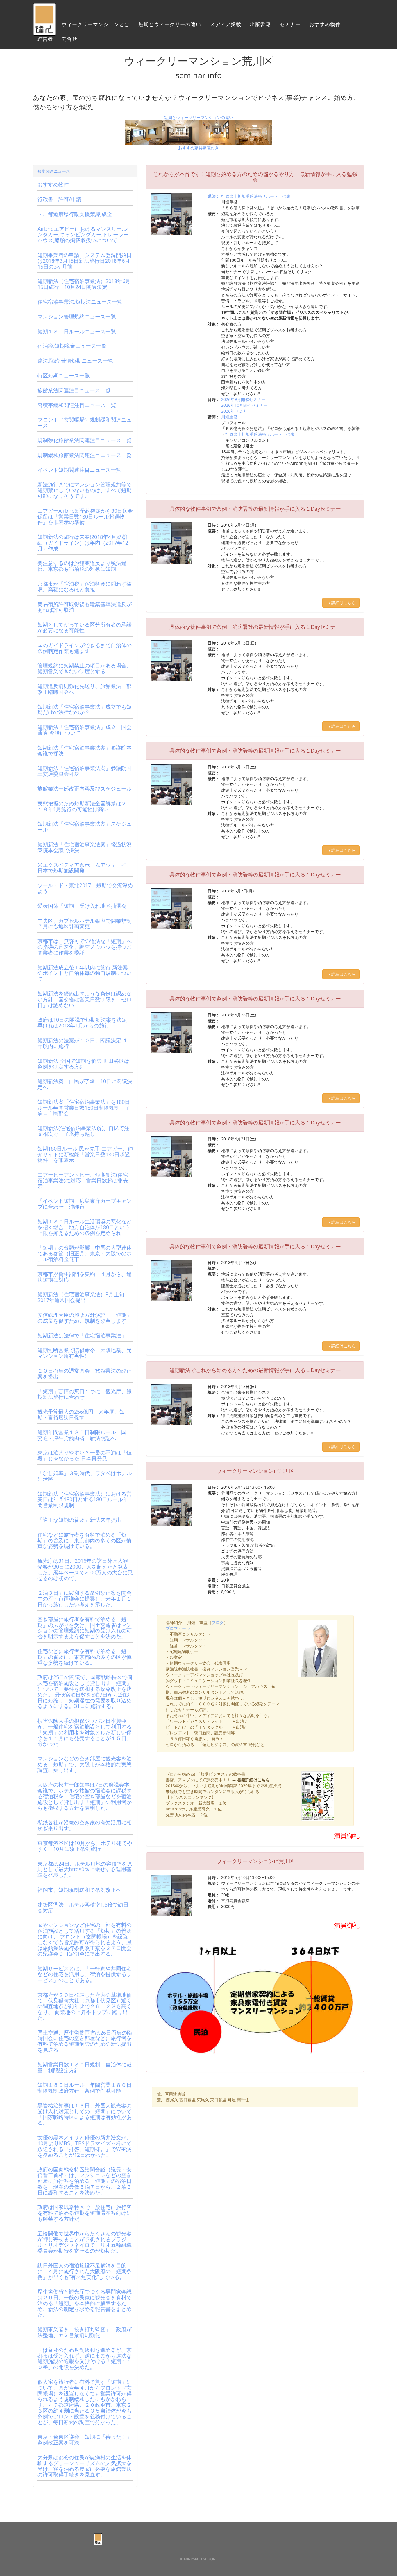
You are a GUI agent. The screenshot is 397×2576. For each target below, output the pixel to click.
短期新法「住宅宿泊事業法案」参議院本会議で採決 (85, 750)
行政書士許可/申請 (59, 199)
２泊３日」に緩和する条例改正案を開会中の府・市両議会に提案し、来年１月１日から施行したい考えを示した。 (85, 1598)
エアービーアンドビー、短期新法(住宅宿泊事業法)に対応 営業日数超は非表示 (83, 1180)
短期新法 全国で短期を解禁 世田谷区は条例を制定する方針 (83, 1064)
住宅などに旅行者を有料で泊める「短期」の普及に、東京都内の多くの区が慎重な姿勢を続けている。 (85, 1540)
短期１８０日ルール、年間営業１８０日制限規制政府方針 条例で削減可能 (85, 2088)
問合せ (69, 39)
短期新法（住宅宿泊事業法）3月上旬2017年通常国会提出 (81, 1297)
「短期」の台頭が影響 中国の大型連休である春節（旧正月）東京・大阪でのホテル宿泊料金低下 (85, 1253)
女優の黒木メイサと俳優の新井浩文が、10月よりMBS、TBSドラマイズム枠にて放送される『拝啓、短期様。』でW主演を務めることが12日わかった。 (85, 2146)
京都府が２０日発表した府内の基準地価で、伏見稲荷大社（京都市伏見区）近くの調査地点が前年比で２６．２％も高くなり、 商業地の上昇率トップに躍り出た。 (85, 2006)
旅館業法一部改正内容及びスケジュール (85, 789)
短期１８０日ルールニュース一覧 (77, 331)
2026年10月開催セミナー (244, 405)
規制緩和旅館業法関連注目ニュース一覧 (85, 455)
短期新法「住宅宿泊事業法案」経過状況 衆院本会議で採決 (87, 847)
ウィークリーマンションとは (96, 25)
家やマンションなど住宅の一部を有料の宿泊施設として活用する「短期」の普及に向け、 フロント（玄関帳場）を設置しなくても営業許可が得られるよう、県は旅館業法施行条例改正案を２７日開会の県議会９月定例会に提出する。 (85, 1939)
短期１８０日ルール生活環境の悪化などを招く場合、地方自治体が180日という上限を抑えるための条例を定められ (85, 1227)
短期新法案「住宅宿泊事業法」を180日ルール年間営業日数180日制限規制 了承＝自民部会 (84, 1108)
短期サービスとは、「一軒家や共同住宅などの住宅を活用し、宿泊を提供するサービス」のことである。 (85, 1974)
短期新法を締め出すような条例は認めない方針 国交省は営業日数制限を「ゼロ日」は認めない (85, 999)
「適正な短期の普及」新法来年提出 (79, 1520)
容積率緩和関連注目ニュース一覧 (77, 405)
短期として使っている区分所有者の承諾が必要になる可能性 (85, 627)
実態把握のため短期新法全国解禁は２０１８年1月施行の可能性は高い (85, 806)
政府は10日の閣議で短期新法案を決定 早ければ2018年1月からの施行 (82, 1023)
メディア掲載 (226, 25)
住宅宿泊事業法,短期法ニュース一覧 (80, 302)
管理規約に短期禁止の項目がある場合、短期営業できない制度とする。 (85, 668)
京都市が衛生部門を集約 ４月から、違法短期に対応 (85, 1277)
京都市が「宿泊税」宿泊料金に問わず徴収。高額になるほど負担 (85, 586)
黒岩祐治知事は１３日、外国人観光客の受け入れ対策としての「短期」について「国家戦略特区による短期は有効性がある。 (85, 2114)
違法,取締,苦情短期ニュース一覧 (75, 361)
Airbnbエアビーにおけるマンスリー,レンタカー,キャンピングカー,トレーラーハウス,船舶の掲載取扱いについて (83, 235)
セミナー (290, 25)
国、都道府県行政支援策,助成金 (75, 214)
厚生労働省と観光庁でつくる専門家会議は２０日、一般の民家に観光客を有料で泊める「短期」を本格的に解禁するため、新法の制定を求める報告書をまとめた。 (85, 2303)
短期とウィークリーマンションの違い (199, 117)
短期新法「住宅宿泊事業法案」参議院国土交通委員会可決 (85, 771)
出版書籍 (260, 25)
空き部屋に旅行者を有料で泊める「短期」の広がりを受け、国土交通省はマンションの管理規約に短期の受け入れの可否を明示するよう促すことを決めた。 (85, 1628)
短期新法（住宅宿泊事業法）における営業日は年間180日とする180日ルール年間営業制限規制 (85, 1499)
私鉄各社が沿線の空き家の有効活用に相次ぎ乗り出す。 (85, 1825)
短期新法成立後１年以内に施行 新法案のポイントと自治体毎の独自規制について (85, 973)
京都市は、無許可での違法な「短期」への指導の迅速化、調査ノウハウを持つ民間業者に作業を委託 (85, 947)
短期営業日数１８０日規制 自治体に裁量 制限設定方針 (85, 2067)
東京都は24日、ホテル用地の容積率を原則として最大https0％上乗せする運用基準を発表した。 (85, 1869)
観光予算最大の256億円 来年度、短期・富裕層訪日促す (81, 1414)
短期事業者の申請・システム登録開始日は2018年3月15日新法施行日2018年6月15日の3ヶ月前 (85, 261)
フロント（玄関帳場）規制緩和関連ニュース (85, 422)
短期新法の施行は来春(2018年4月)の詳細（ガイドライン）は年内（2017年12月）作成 (83, 543)
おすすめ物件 (325, 25)
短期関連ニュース (54, 171)
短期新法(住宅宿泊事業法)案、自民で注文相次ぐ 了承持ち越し (83, 1131)
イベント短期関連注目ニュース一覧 (79, 470)
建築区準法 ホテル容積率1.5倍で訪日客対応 (83, 1907)
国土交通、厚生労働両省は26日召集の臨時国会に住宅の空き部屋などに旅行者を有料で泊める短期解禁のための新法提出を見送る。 (85, 2041)
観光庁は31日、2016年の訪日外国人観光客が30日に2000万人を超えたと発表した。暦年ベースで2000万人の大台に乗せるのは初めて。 (85, 1569)
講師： (214, 196)
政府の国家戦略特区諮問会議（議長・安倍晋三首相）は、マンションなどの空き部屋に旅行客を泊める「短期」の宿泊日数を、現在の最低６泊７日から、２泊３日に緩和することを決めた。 (85, 2181)
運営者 (45, 39)
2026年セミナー (236, 411)
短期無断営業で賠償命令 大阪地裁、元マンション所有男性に (85, 1353)
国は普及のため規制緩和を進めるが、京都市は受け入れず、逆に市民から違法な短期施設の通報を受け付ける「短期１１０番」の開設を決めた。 (85, 2358)
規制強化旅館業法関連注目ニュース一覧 (85, 440)
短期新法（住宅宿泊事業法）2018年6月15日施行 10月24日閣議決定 (84, 284)
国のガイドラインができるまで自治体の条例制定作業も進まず (85, 648)
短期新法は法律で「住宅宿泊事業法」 (82, 1335)
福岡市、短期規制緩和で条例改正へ (79, 1890)
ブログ (218, 1622)
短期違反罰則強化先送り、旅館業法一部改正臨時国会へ (85, 689)
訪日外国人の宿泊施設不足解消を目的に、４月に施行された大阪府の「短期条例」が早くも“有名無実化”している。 (85, 2271)
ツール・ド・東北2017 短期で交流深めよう (85, 888)
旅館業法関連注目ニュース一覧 (74, 390)
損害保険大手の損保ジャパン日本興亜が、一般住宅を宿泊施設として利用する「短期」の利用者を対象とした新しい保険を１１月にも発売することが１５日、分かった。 (85, 1732)
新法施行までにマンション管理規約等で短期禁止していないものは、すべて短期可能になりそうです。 (85, 490)
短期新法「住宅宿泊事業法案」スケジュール (85, 827)
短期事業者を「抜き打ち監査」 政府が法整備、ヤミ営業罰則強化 (85, 2332)
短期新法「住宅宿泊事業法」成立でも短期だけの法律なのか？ (85, 710)
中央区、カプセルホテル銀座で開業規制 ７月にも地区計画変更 (87, 924)
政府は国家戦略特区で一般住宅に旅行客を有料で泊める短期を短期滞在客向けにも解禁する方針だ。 (85, 2213)
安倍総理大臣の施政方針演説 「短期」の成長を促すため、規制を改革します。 (85, 1318)
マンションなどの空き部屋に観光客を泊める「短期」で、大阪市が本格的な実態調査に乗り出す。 (85, 1764)
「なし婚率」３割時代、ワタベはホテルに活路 (85, 1476)
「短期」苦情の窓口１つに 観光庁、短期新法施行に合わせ (85, 1394)
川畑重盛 (229, 417)
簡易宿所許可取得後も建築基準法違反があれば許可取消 (85, 607)
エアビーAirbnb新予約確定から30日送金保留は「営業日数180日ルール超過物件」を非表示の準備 (85, 516)
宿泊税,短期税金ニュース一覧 (72, 346)
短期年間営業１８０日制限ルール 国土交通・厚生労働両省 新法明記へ (85, 1435)
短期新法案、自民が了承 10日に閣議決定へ (85, 1084)
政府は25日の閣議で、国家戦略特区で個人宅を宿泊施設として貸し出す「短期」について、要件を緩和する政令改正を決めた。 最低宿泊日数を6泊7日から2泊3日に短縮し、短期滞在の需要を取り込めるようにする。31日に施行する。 (85, 1692)
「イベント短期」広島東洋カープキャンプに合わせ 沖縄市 (85, 1204)
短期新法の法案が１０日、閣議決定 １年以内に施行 (83, 1043)
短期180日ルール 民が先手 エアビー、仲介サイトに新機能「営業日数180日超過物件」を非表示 (85, 1154)
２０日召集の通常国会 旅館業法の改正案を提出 (85, 1373)
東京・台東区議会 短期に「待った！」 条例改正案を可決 (87, 2440)
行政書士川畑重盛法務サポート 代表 (256, 196)
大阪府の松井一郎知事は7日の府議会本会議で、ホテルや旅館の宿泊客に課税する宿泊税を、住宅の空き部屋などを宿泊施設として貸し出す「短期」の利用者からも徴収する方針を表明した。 (85, 1796)
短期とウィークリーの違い (170, 25)
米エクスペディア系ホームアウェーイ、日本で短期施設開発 (85, 868)
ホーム (45, 25)
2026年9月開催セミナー (243, 399)
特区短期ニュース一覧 (64, 375)
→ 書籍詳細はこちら (251, 1780)
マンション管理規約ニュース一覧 (77, 316)
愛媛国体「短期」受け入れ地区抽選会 (82, 906)
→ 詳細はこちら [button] (341, 603)
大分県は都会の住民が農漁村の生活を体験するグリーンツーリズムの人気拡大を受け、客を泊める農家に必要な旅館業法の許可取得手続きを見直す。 (85, 2466)
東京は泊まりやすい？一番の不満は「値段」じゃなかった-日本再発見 (85, 1455)
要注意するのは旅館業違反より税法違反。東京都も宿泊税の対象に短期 (82, 566)
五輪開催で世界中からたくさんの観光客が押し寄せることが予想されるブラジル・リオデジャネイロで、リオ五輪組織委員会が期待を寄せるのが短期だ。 (85, 2242)
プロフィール (178, 1628)
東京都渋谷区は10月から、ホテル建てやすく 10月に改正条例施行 (85, 1846)
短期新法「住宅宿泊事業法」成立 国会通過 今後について (85, 730)
